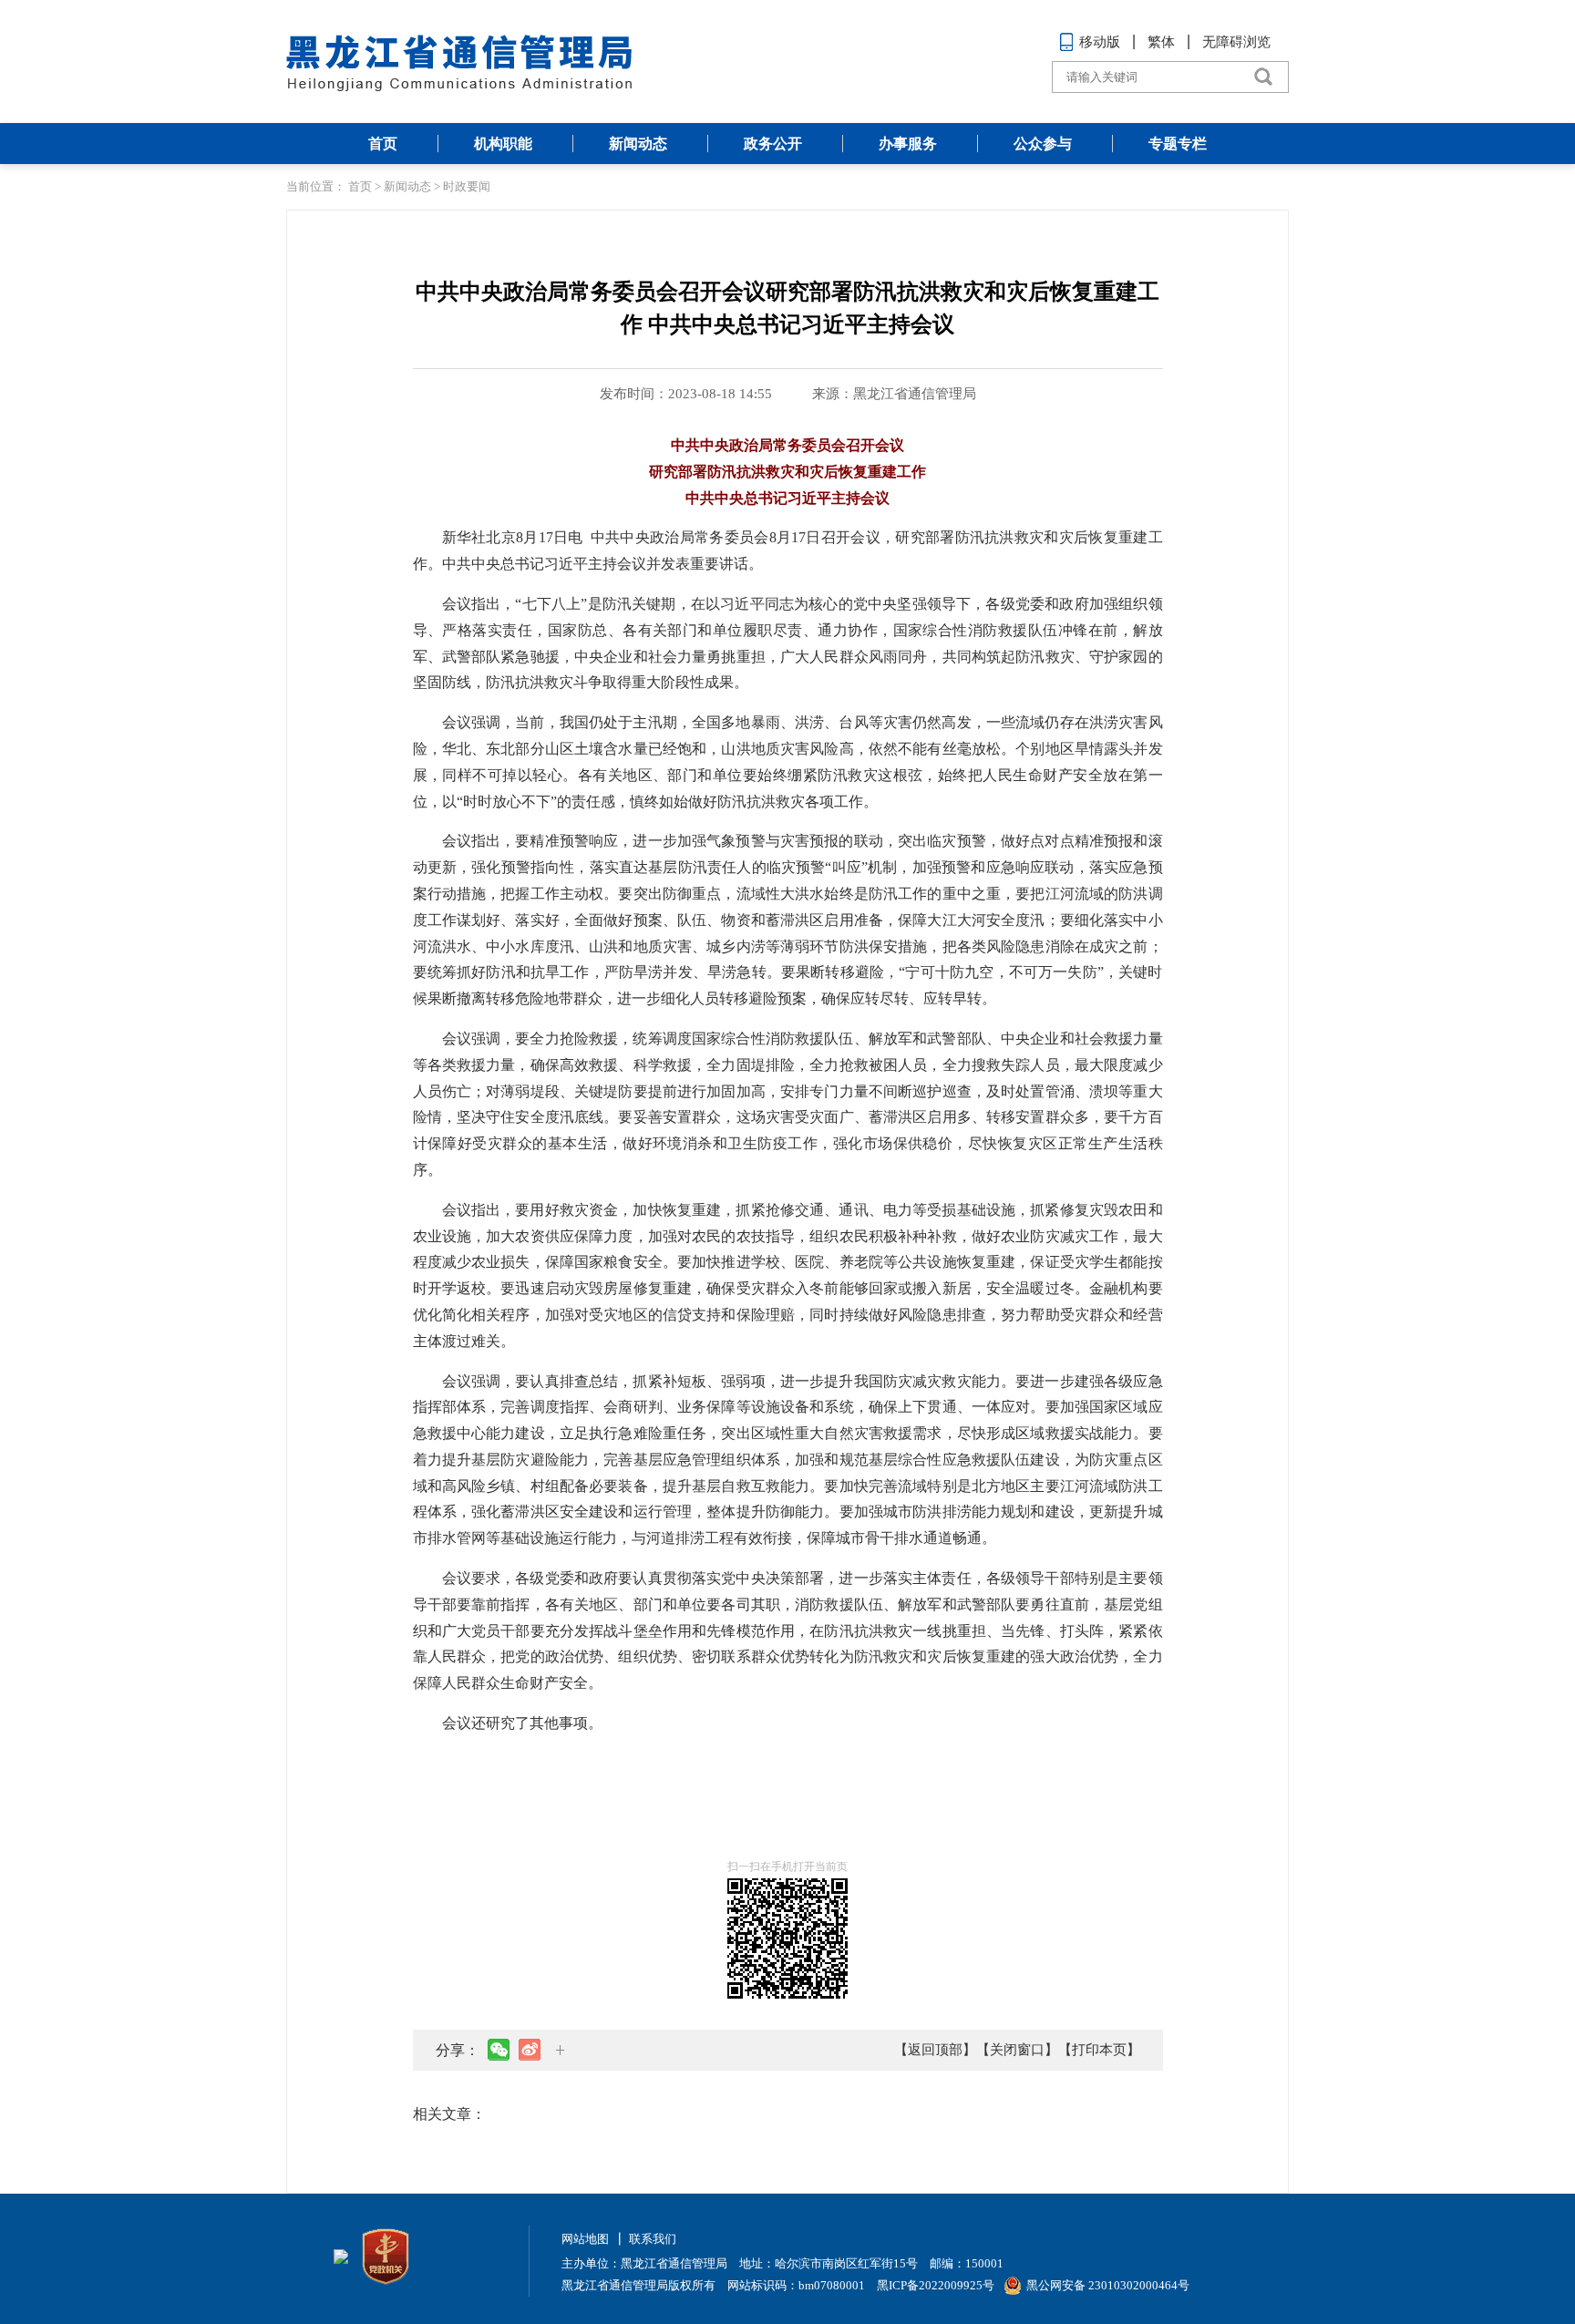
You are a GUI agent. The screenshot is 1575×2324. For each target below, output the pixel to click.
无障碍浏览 (1236, 42)
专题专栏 (1178, 144)
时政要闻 (467, 186)
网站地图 (585, 2239)
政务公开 (773, 144)
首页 (383, 144)
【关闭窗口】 (1017, 2050)
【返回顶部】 (935, 2050)
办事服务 (908, 144)
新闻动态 (638, 144)
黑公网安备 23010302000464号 (1108, 2285)
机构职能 (503, 144)
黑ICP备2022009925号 (936, 2285)
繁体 (1161, 42)
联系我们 (653, 2239)
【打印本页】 (1099, 2050)
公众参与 (1043, 144)
